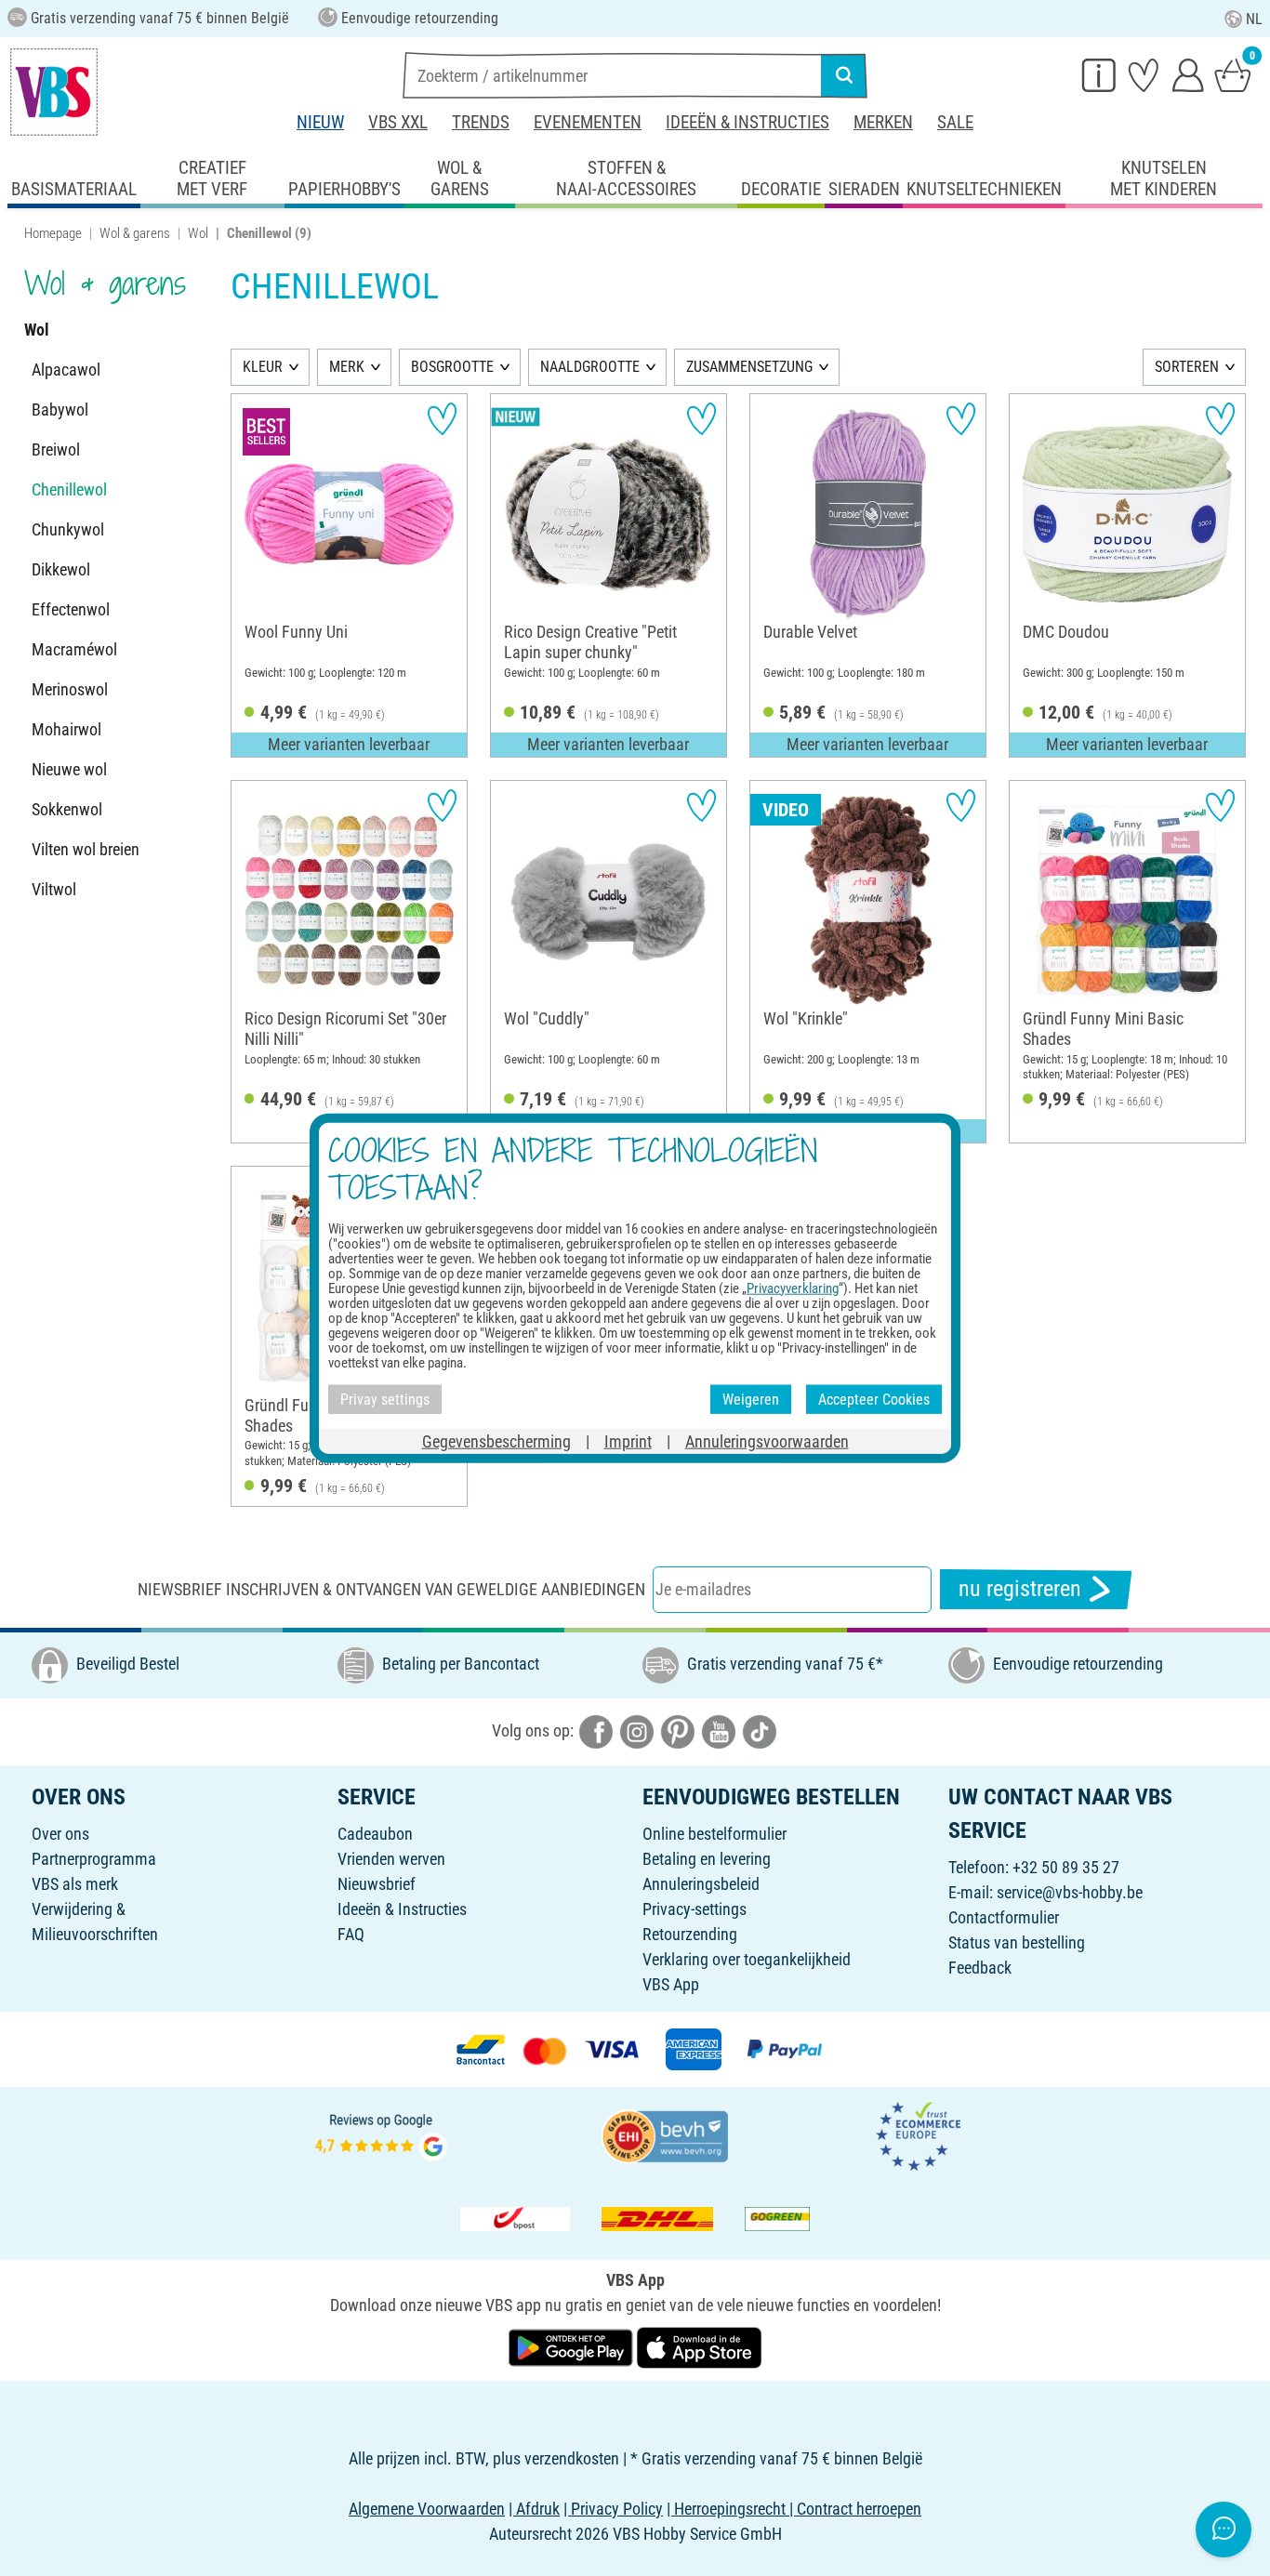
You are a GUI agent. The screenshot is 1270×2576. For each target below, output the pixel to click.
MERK (347, 367)
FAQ (351, 1934)
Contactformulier (1004, 1917)
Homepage (53, 233)
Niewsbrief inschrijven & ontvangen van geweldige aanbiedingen (391, 1589)
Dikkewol (61, 569)
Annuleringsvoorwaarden (767, 1441)
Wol (198, 233)
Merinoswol (70, 689)
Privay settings (385, 1399)
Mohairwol (66, 729)
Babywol (60, 410)
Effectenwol (71, 609)
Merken (883, 122)
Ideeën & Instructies (747, 122)
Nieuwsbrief (377, 1884)
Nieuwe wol (69, 769)
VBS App (671, 1984)
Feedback (980, 1968)
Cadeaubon (375, 1834)
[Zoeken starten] (844, 75)
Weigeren (751, 1399)
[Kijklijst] (1144, 74)
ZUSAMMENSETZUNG (749, 367)
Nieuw (320, 122)
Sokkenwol (67, 809)
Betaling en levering (707, 1859)
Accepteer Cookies (874, 1399)
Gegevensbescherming (496, 1441)
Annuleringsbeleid (701, 1884)
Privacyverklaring (793, 1288)
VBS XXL (398, 122)
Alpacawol (66, 370)
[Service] (1099, 74)
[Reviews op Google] (381, 2134)
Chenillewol (69, 489)
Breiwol (56, 449)
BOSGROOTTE (452, 367)
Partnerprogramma (94, 1859)
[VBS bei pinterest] (678, 1730)
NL (1254, 19)
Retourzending (690, 1934)
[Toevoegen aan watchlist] (442, 419)
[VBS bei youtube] (719, 1730)
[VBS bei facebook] (596, 1730)
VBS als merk (75, 1884)
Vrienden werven (391, 1859)
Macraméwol (74, 649)
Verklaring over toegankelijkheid (747, 1959)
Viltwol (54, 889)
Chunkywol (68, 529)
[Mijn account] (1188, 74)
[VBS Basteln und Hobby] (54, 92)
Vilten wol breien (86, 849)
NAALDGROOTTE (590, 367)
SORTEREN (1187, 367)
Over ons (60, 1834)
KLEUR (263, 367)
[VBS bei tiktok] (760, 1730)
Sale (955, 122)
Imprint (628, 1441)
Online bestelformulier (714, 1834)
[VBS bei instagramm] (637, 1730)
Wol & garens (135, 233)
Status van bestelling (1017, 1942)
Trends (481, 122)
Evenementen (588, 122)
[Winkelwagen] (1233, 74)
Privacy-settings (695, 1909)
